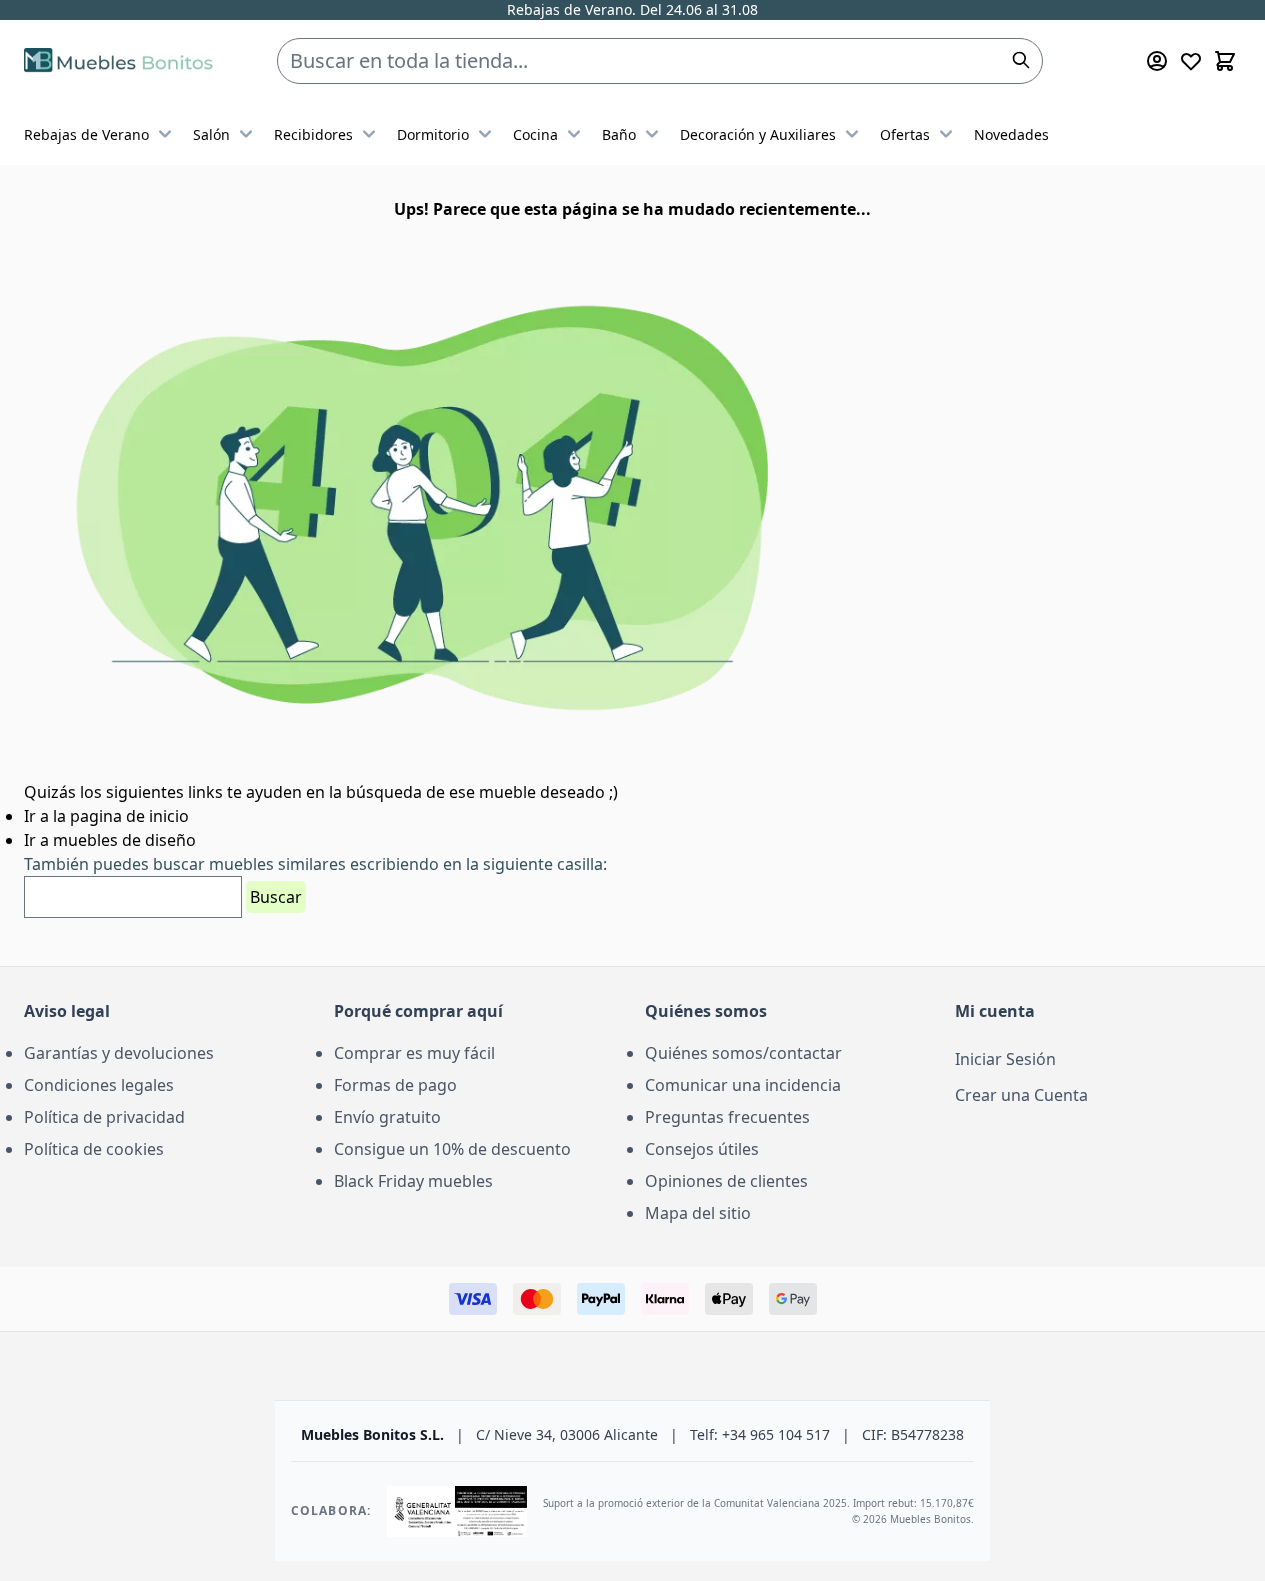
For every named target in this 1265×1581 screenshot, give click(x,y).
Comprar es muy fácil (414, 1053)
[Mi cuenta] (1157, 61)
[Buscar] (1021, 60)
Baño (619, 134)
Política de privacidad (104, 1117)
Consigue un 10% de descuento (452, 1149)
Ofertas (905, 134)
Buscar (276, 897)
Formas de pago (395, 1085)
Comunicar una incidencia (743, 1085)
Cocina (535, 134)
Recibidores (313, 134)
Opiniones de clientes (726, 1181)
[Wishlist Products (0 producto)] (1191, 61)
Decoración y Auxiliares (758, 134)
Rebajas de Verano (86, 134)
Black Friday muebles (413, 1181)
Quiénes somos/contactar (743, 1053)
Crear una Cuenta (1021, 1095)
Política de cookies (94, 1149)
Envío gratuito (387, 1117)
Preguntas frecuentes (727, 1117)
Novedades (1011, 134)
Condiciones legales (99, 1085)
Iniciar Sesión (1005, 1059)
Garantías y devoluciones (119, 1053)
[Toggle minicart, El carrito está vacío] (1225, 61)
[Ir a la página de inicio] (118, 61)
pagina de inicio (129, 816)
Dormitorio (433, 134)
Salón (211, 134)
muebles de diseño (124, 840)
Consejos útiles (702, 1149)
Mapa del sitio (698, 1213)
